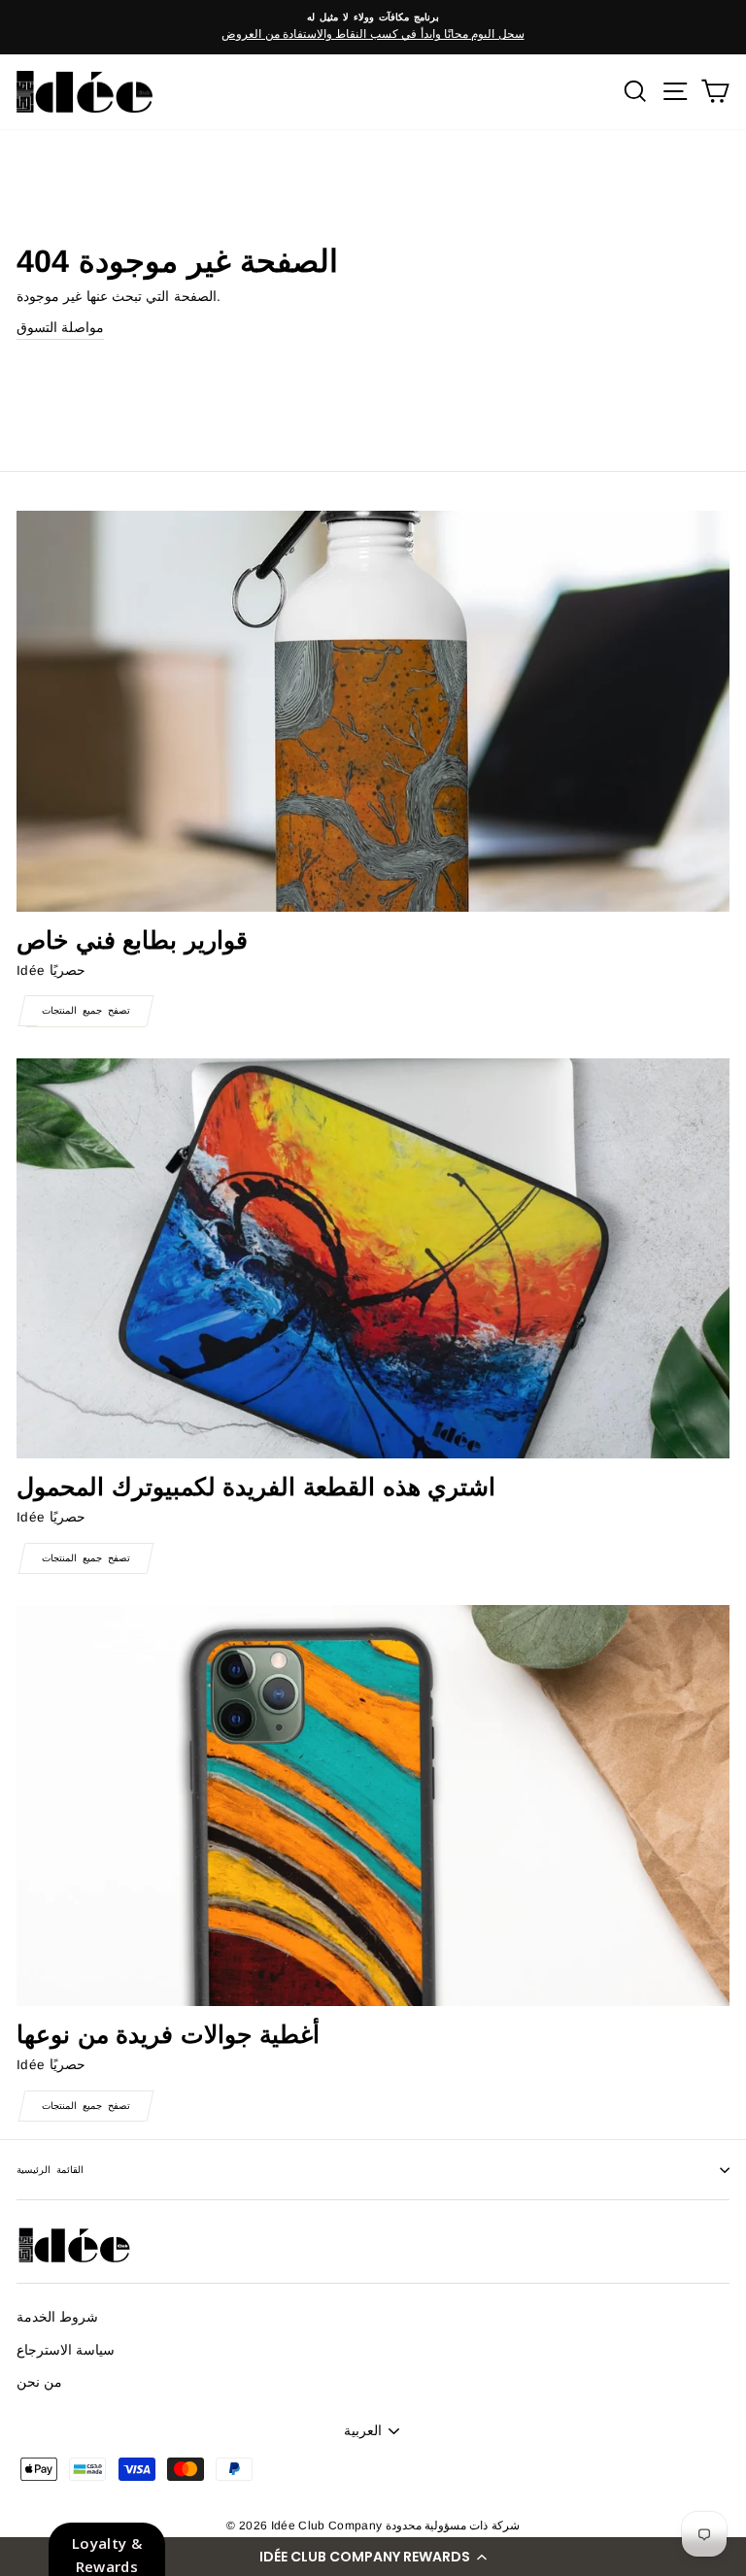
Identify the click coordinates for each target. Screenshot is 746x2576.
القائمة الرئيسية (50, 2170)
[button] (373, 2557)
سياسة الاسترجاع (66, 2350)
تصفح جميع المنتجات (86, 1010)
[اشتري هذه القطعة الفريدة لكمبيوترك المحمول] (373, 1259)
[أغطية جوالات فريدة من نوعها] (373, 1806)
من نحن (39, 2382)
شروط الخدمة (57, 2317)
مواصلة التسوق (60, 328)
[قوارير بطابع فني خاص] (373, 711)
